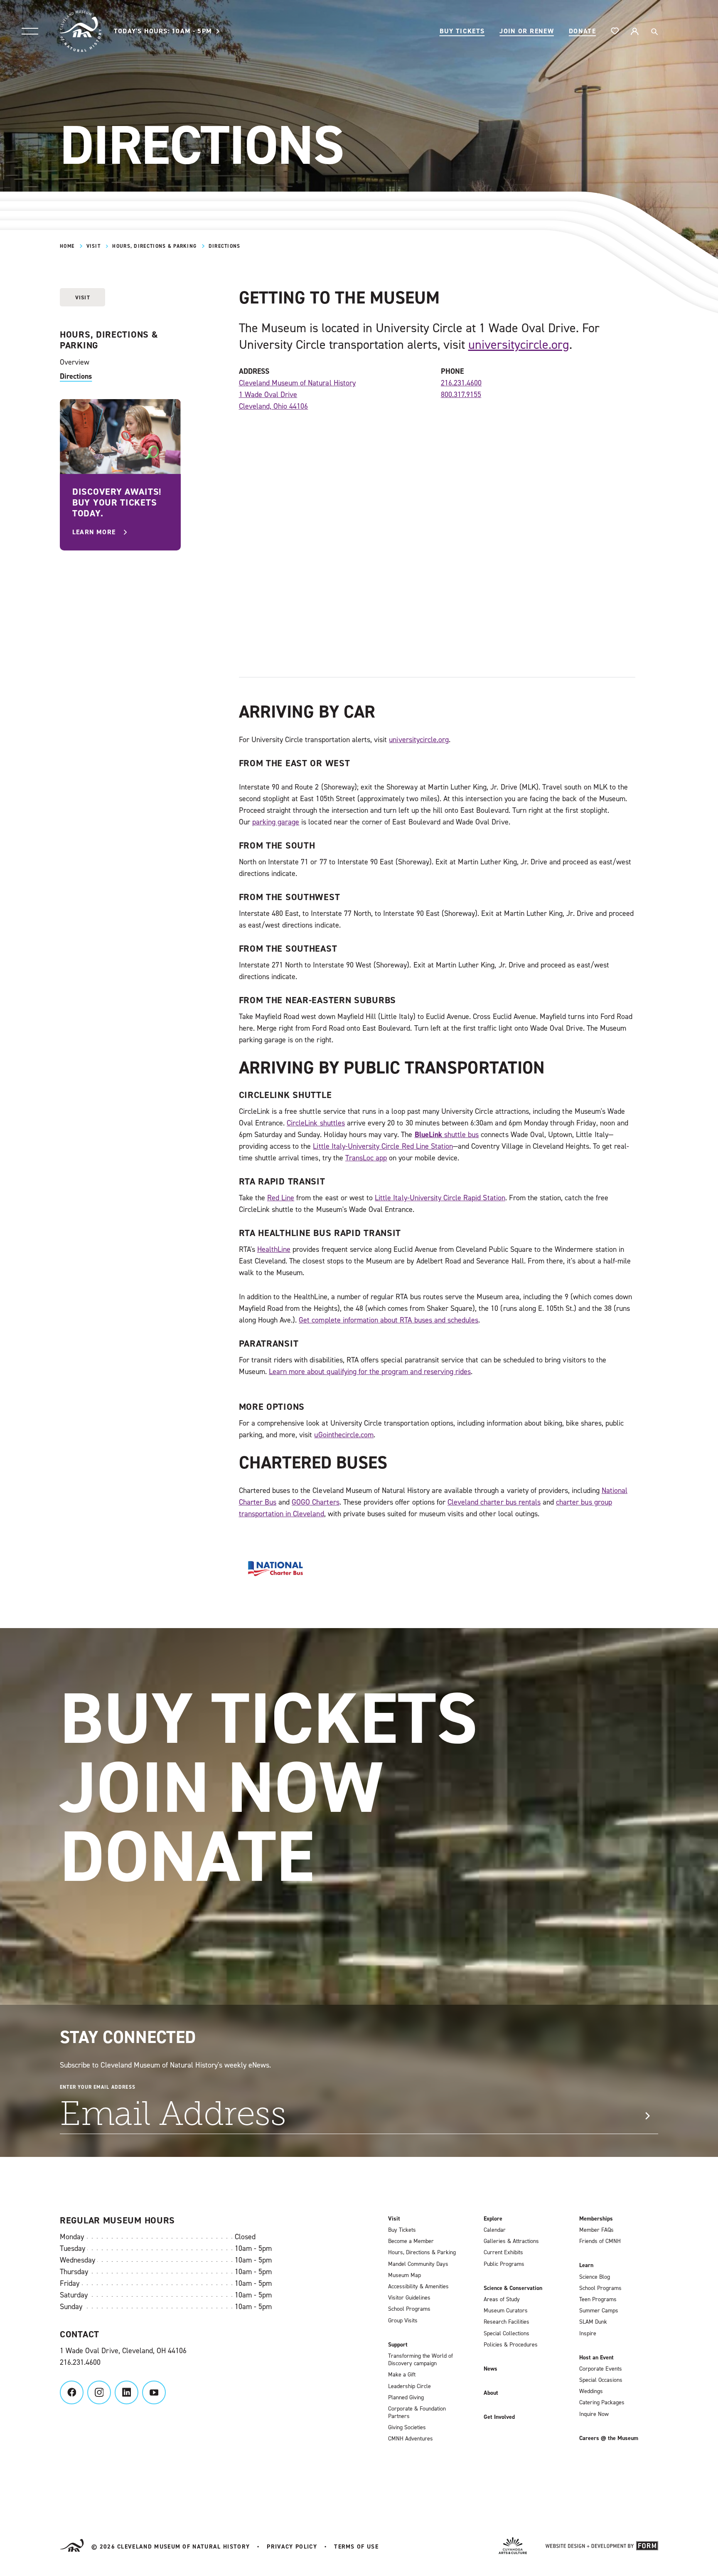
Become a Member (411, 2241)
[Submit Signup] (647, 2116)
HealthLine (274, 1249)
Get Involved (499, 2417)
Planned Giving (406, 2398)
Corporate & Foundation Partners (417, 2413)
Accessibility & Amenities (418, 2287)
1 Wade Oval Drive (268, 395)
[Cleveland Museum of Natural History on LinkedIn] (127, 2392)
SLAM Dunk (593, 2322)
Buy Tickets (462, 31)
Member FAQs (596, 2230)
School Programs (409, 2309)
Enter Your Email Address (98, 2087)
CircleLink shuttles (316, 1123)
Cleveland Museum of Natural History (297, 383)
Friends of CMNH (600, 2241)
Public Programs (504, 2264)
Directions (76, 376)
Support (398, 2345)
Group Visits (403, 2321)
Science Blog (595, 2277)
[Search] (654, 31)
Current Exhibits (503, 2253)
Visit (93, 246)
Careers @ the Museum (609, 2438)
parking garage (276, 822)
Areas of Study (502, 2300)
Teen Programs (598, 2300)
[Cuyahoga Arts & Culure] (513, 2547)
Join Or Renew (527, 31)
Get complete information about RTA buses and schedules (389, 1320)
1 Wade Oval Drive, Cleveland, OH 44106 (123, 2351)
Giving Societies (407, 2428)
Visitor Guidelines (409, 2298)
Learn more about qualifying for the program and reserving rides (370, 1372)
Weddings (591, 2391)
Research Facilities (507, 2322)
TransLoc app (366, 1158)
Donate (582, 31)
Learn (586, 2265)
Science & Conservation (513, 2288)
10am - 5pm (163, 31)
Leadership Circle (409, 2386)
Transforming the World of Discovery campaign (420, 2360)
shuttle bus (447, 1135)
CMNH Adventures (411, 2439)
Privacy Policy (292, 2547)
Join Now (221, 1787)
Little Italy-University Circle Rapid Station (440, 1198)
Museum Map (404, 2275)
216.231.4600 (461, 383)
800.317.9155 (461, 395)
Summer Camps (599, 2311)
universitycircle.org (519, 345)
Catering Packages (602, 2403)
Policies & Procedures (511, 2345)
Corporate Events (601, 2369)
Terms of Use (356, 2547)
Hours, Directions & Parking (154, 246)
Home (67, 246)
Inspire (588, 2334)
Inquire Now (594, 2414)
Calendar (495, 2230)
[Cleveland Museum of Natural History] (81, 31)
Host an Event (596, 2358)
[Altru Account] (634, 31)
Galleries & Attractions (511, 2241)
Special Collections (507, 2334)
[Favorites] (615, 31)
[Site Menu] (30, 31)
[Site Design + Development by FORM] (602, 2547)
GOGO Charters (315, 1502)
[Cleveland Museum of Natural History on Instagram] (99, 2392)
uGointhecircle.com (344, 1435)
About (491, 2393)
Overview (75, 362)
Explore (493, 2219)
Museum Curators (506, 2311)
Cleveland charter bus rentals (494, 1502)
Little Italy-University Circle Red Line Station (383, 1146)
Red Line (281, 1198)
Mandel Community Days (418, 2264)
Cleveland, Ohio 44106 (274, 406)
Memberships (596, 2219)
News (491, 2369)
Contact (80, 2334)
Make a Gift (402, 2375)
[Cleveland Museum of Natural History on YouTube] (154, 2392)
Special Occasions (601, 2380)
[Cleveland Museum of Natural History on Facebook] (72, 2392)
